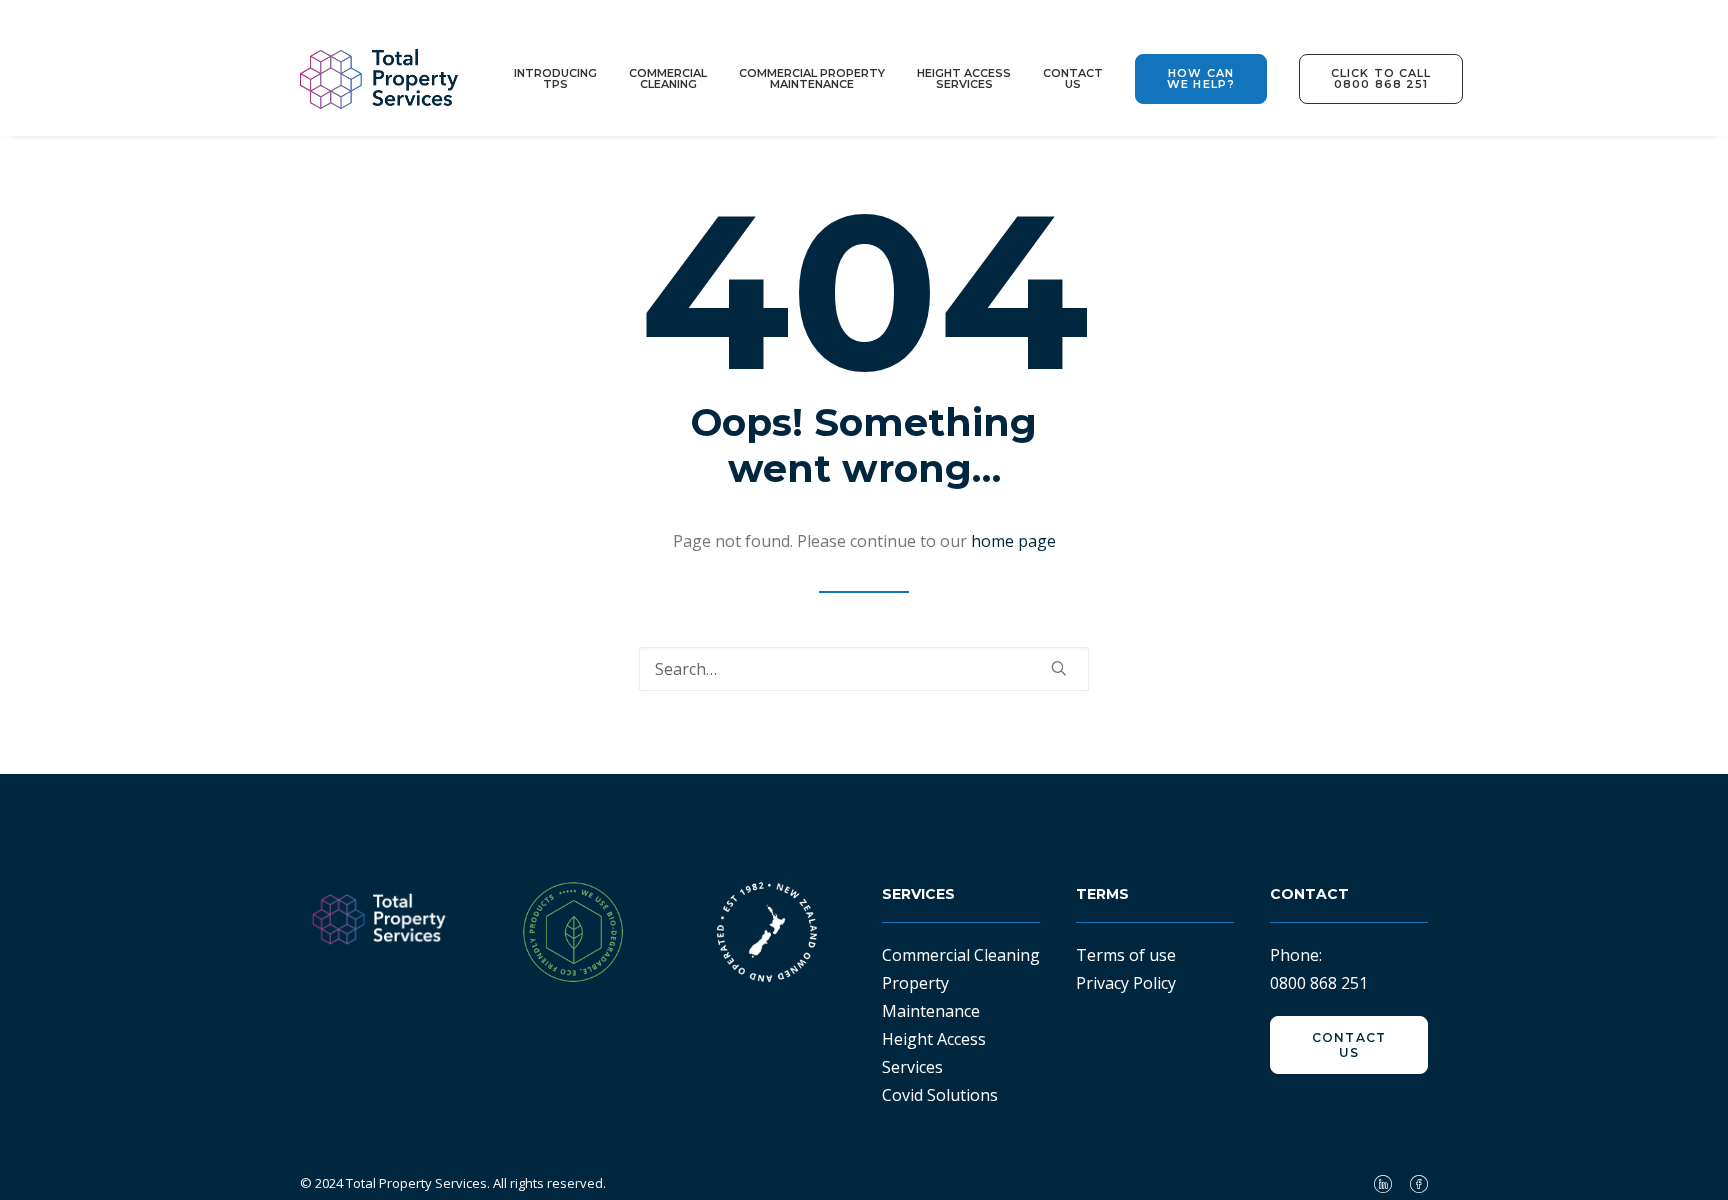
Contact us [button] (1351, 1045)
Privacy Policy (1126, 983)
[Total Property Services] (379, 79)
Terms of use (1126, 955)
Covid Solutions (940, 1095)
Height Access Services (964, 78)
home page (1013, 541)
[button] (1201, 79)
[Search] (864, 669)
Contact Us (1073, 78)
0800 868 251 (1319, 983)
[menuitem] (562, 79)
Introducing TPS (555, 78)
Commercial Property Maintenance (812, 78)
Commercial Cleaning (668, 78)
